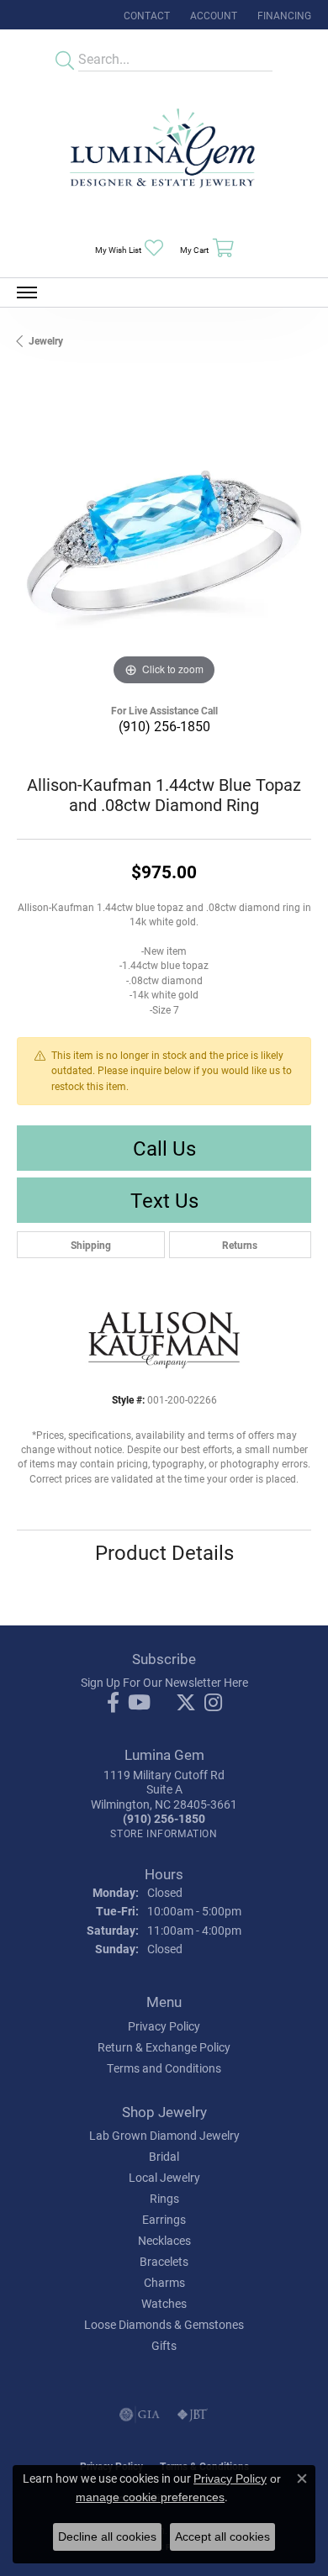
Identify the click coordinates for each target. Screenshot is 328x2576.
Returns (240, 1245)
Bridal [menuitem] (164, 2156)
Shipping (91, 1245)
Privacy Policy (164, 2026)
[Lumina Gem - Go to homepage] (164, 153)
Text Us (164, 1200)
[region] (164, 543)
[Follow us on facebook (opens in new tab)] (113, 1703)
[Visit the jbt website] (193, 2415)
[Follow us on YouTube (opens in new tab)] (139, 1703)
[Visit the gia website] (140, 2415)
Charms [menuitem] (164, 2282)
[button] (212, 15)
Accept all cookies (222, 2536)
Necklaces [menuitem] (164, 2240)
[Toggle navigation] (27, 292)
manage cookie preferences (150, 2497)
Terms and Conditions (164, 2068)
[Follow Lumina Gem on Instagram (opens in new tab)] (213, 1703)
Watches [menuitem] (164, 2303)
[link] (145, 15)
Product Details (164, 1552)
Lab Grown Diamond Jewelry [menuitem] (164, 2135)
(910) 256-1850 (164, 726)
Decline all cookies (107, 2536)
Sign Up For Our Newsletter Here (164, 1682)
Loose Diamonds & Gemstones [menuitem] (164, 2324)
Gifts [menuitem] (164, 2345)
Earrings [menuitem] (164, 2219)
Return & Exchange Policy (164, 2047)
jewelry (46, 340)
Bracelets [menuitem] (164, 2261)
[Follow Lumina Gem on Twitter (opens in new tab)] (186, 1703)
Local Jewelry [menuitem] (164, 2177)
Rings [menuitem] (164, 2198)
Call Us (164, 1148)
